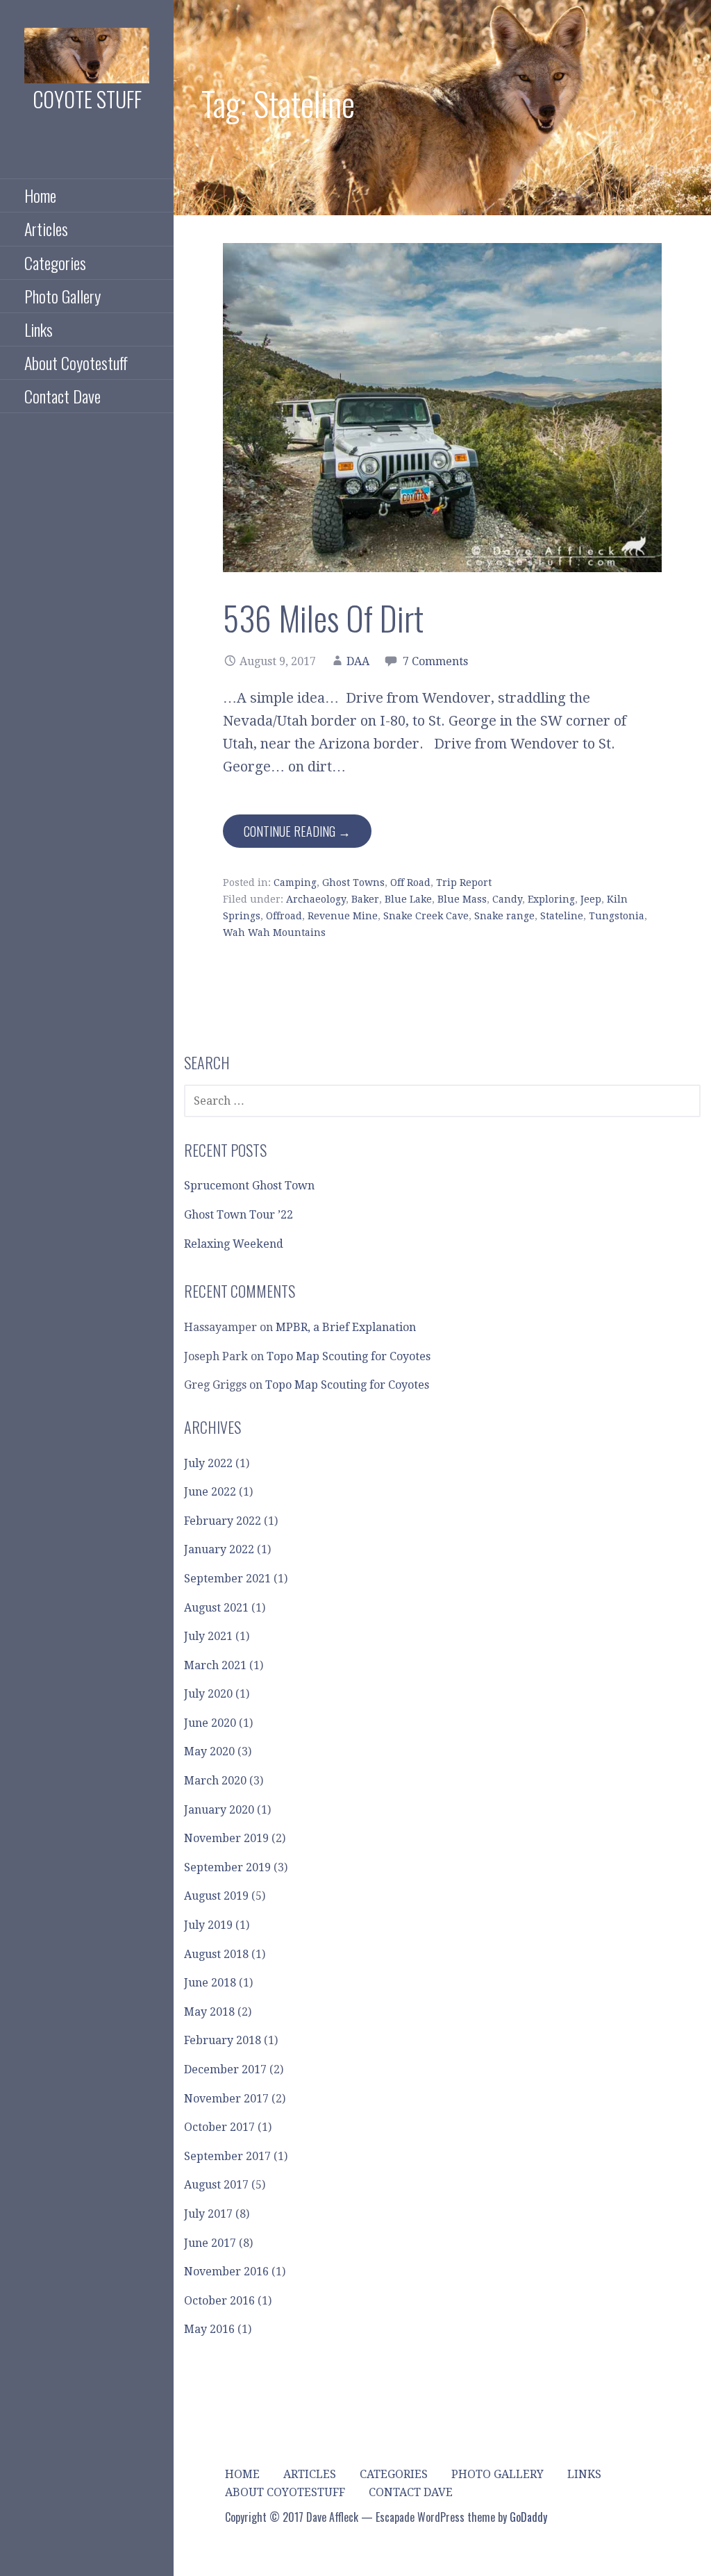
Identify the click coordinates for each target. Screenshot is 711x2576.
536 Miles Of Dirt (323, 618)
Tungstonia (617, 916)
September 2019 (227, 1867)
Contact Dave (62, 396)
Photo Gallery (62, 296)
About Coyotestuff (76, 362)
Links (39, 329)
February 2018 (223, 2040)
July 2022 (208, 1463)
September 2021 (227, 1579)
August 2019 (216, 1896)
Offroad (284, 916)
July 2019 (208, 1925)
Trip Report (464, 883)
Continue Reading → (297, 831)
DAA (358, 661)
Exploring (551, 899)
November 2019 (226, 1838)
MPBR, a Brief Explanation (346, 1327)
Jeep (591, 899)
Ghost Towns (353, 883)
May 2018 (209, 2012)
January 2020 (219, 1810)
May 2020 (209, 1751)
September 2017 (227, 2156)
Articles (46, 228)
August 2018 (216, 1954)
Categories (55, 262)
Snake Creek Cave (426, 916)
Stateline (562, 916)
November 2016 (226, 2272)
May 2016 (209, 2329)
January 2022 (219, 1549)
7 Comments (435, 661)
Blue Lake (408, 899)
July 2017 (208, 2214)
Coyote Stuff (87, 99)
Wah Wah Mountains (274, 932)
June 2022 (210, 1492)
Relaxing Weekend (234, 1244)
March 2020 (215, 1781)
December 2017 (225, 2069)
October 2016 (219, 2301)
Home (40, 195)
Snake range (504, 916)
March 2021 (215, 1665)
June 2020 (210, 1723)
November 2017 (226, 2099)
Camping (295, 883)
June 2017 (210, 2243)
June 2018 (210, 1983)
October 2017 (219, 2127)
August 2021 (216, 1608)
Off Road (410, 883)
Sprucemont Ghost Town (249, 1186)
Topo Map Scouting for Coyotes (349, 1356)
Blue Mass (462, 899)
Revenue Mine (343, 916)
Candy (507, 899)
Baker (365, 899)
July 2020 (208, 1694)
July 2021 (208, 1636)
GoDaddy (528, 2517)
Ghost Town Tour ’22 (239, 1215)
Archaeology (316, 899)
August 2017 (216, 2185)
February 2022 (223, 1521)
